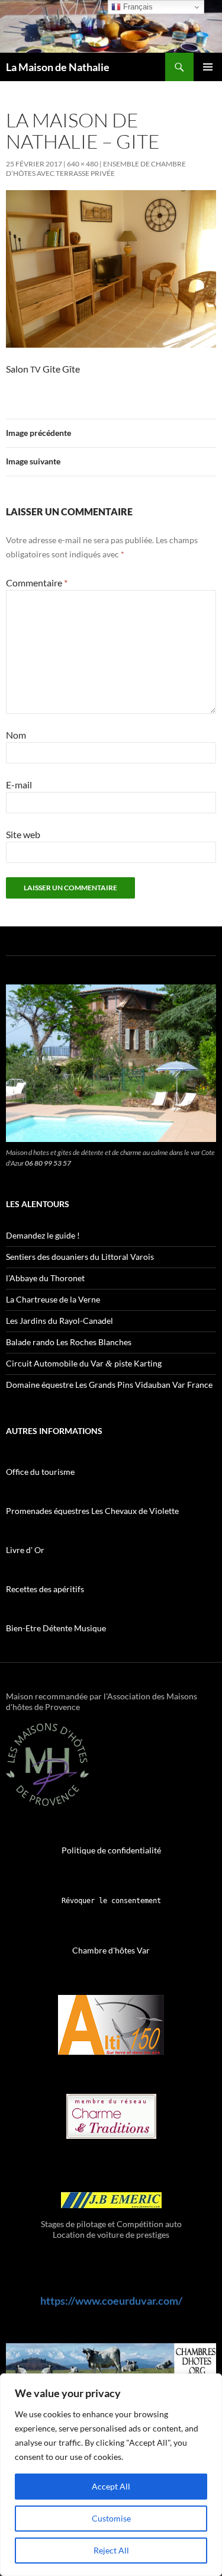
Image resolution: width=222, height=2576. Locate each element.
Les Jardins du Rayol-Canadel (59, 1321)
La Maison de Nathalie (58, 67)
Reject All (111, 2550)
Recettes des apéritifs (45, 1589)
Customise (111, 2518)
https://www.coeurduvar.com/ (111, 2301)
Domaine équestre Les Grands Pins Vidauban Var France (109, 1385)
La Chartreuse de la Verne (53, 1299)
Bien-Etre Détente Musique (56, 1628)
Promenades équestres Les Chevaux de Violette (92, 1511)
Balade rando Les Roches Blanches (69, 1342)
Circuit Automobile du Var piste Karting (84, 1363)
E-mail (19, 785)
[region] (111, 2475)
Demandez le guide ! (43, 1235)
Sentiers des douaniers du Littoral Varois (80, 1257)
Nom (16, 735)
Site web (23, 834)
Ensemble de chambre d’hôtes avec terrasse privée (96, 169)
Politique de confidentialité (111, 1850)
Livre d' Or (25, 1550)
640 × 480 (83, 164)
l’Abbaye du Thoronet (45, 1278)
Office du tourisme (40, 1472)
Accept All (111, 2486)
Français (137, 7)
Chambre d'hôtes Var (111, 1950)
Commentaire (37, 583)
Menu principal (208, 67)
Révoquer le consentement (111, 1901)
